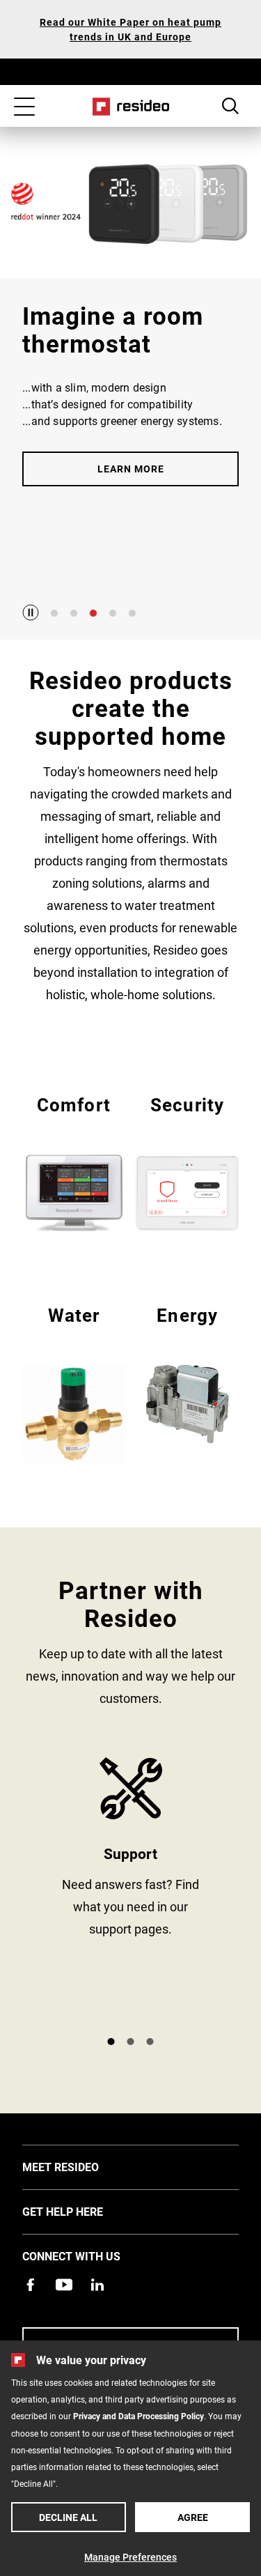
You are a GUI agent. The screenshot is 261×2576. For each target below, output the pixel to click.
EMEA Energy (187, 1373)
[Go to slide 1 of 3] (111, 2042)
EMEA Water (74, 1383)
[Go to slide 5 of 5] (132, 613)
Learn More (131, 469)
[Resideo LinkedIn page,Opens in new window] (97, 2285)
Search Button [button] (230, 106)
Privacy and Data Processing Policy (139, 2416)
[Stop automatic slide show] (31, 612)
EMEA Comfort (74, 1162)
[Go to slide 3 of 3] (150, 2042)
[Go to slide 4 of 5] (113, 613)
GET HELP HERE (84, 2211)
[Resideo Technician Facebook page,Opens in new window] (31, 2285)
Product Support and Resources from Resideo (130, 1891)
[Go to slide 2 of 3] (131, 2042)
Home (130, 107)
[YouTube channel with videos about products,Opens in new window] (64, 2285)
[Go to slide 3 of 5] (93, 613)
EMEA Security (187, 1162)
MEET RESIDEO (81, 2166)
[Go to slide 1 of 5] (54, 613)
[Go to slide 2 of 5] (74, 613)
